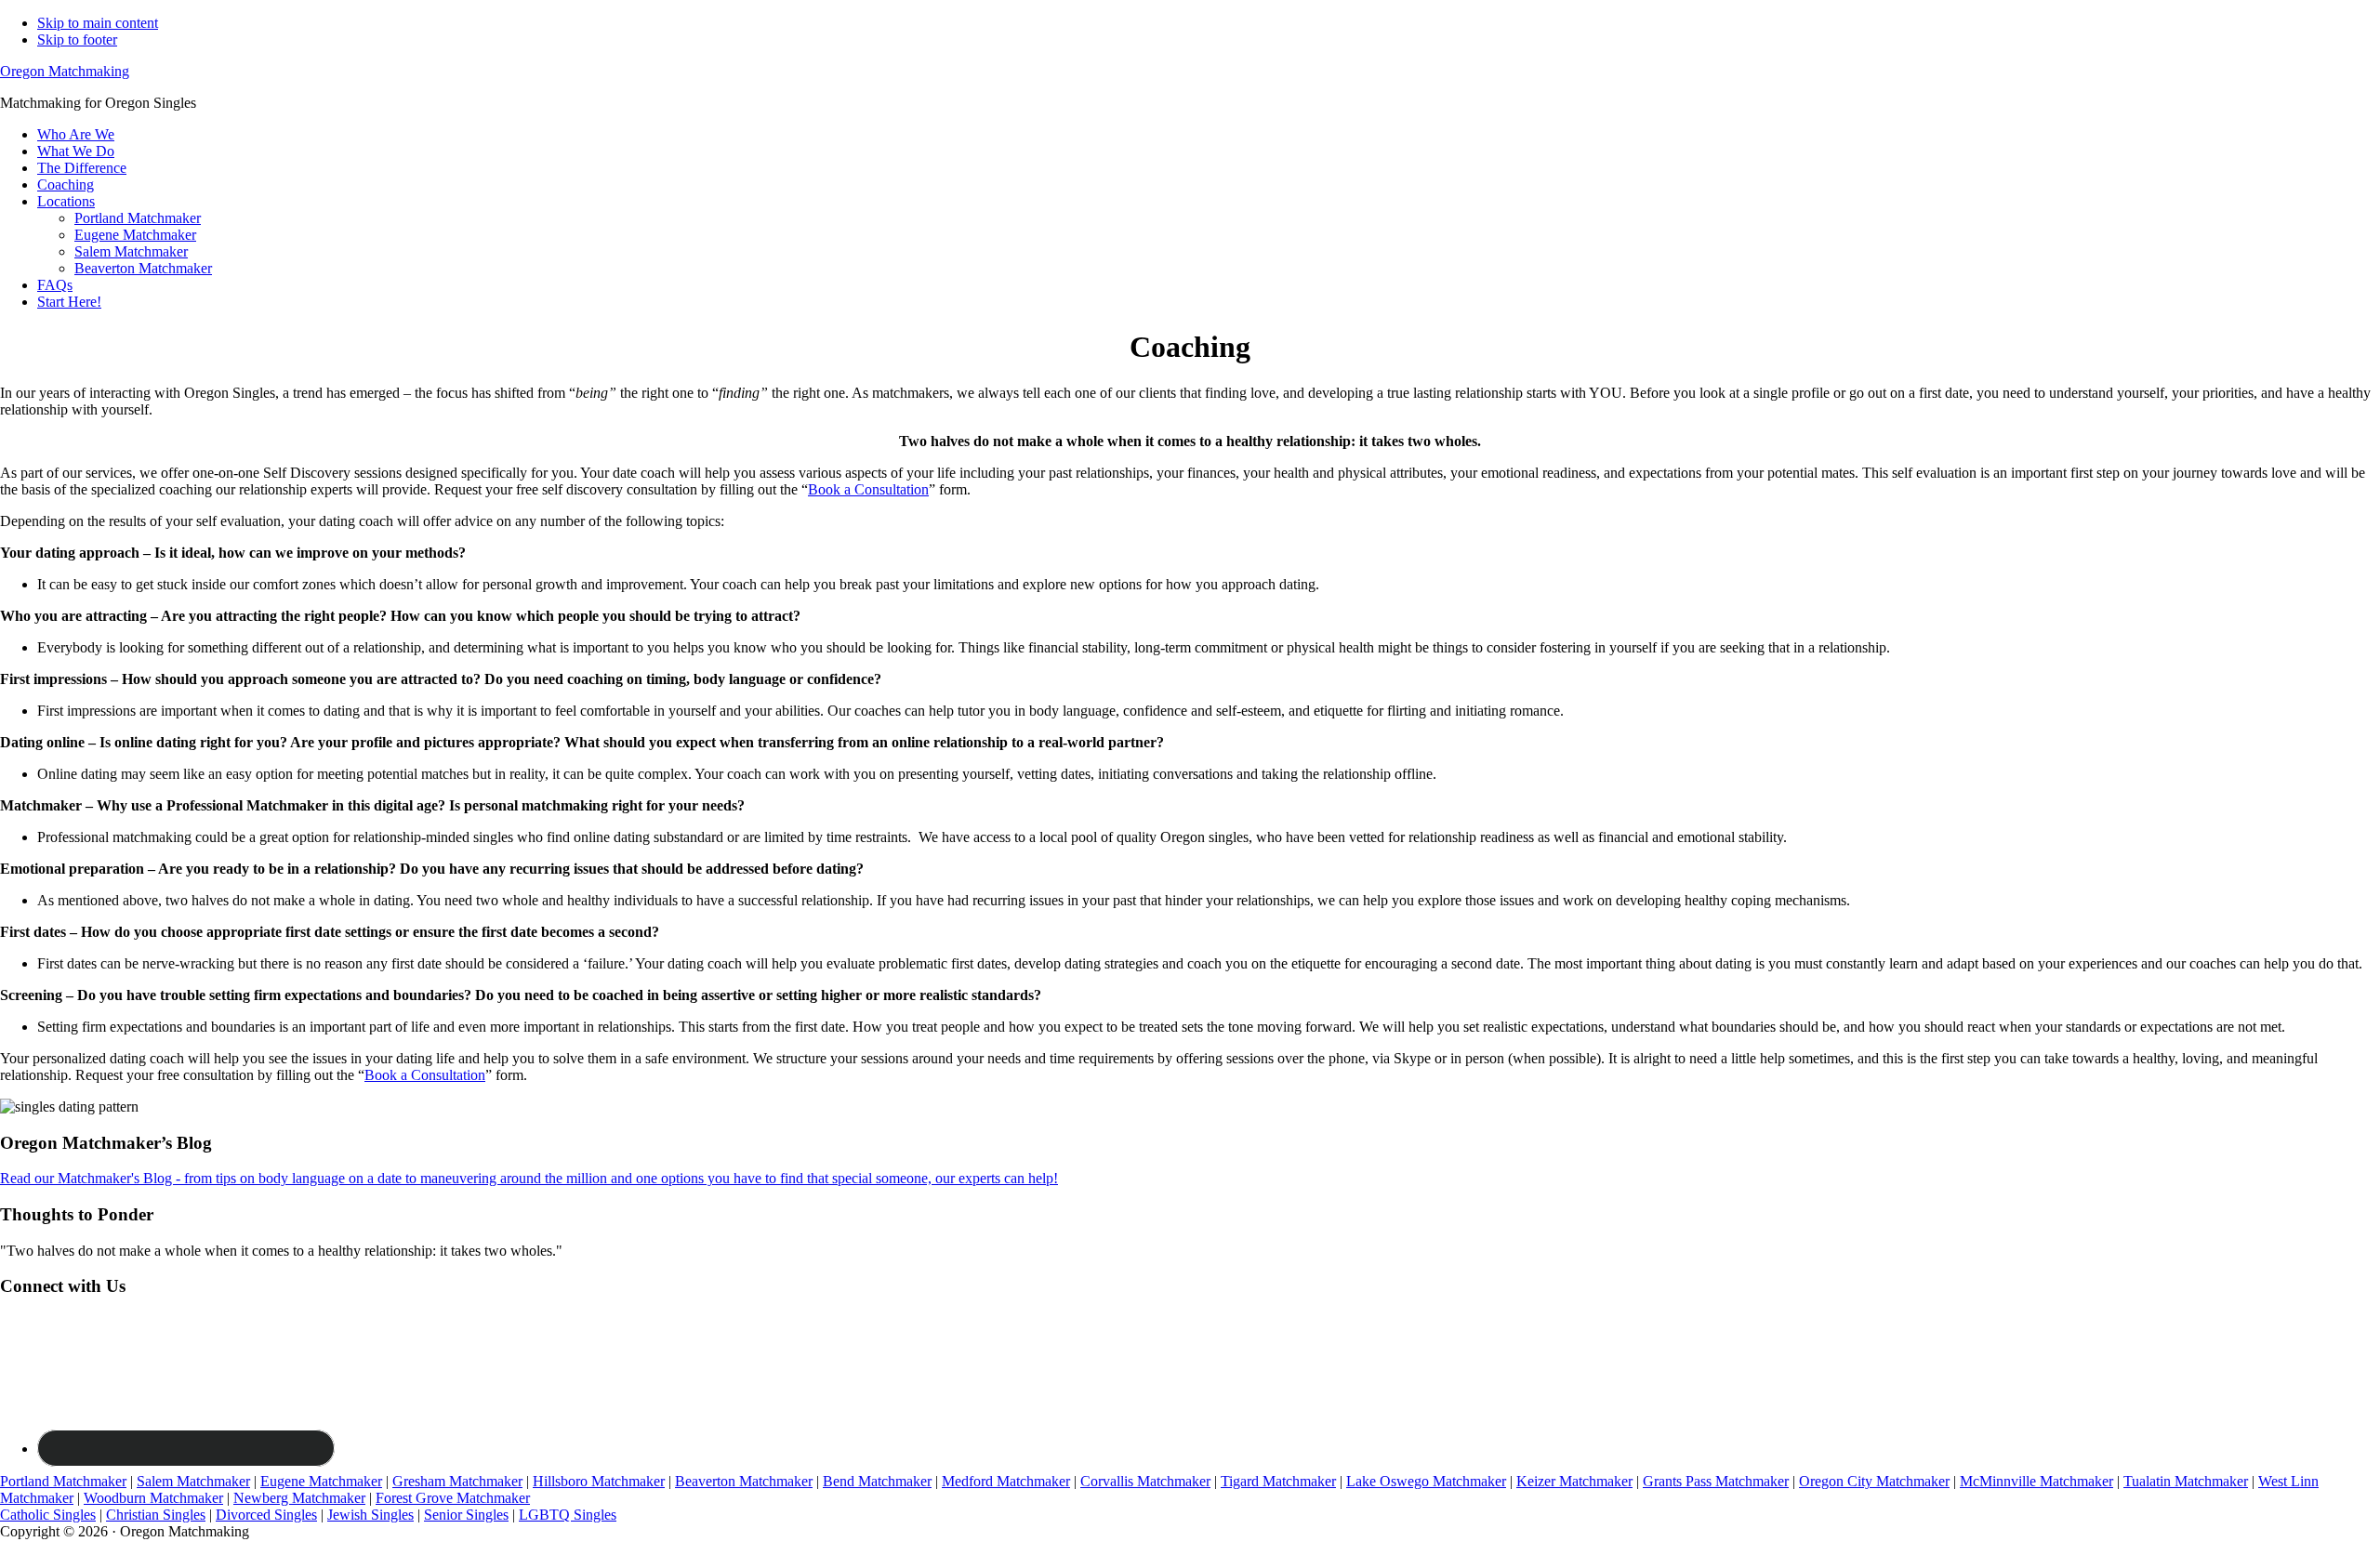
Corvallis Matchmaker (1145, 1481)
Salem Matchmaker (193, 1481)
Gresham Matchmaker (457, 1481)
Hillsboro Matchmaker (599, 1481)
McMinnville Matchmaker (2036, 1481)
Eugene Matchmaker (321, 1481)
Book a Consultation (868, 489)
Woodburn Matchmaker (153, 1498)
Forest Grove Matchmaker (453, 1498)
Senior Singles (466, 1515)
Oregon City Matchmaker (1874, 1481)
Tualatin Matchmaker (2186, 1481)
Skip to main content (98, 23)
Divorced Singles (266, 1515)
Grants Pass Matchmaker (1716, 1481)
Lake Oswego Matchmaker (1426, 1481)
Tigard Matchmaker (1278, 1481)
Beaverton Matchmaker (744, 1481)
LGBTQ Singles (568, 1515)
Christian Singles (156, 1515)
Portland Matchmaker (63, 1481)
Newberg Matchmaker (299, 1498)
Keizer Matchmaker (1574, 1481)
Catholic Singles (48, 1515)
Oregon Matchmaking (65, 71)
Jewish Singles (370, 1515)
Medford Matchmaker (1006, 1481)
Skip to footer (77, 40)
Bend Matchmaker (877, 1481)
